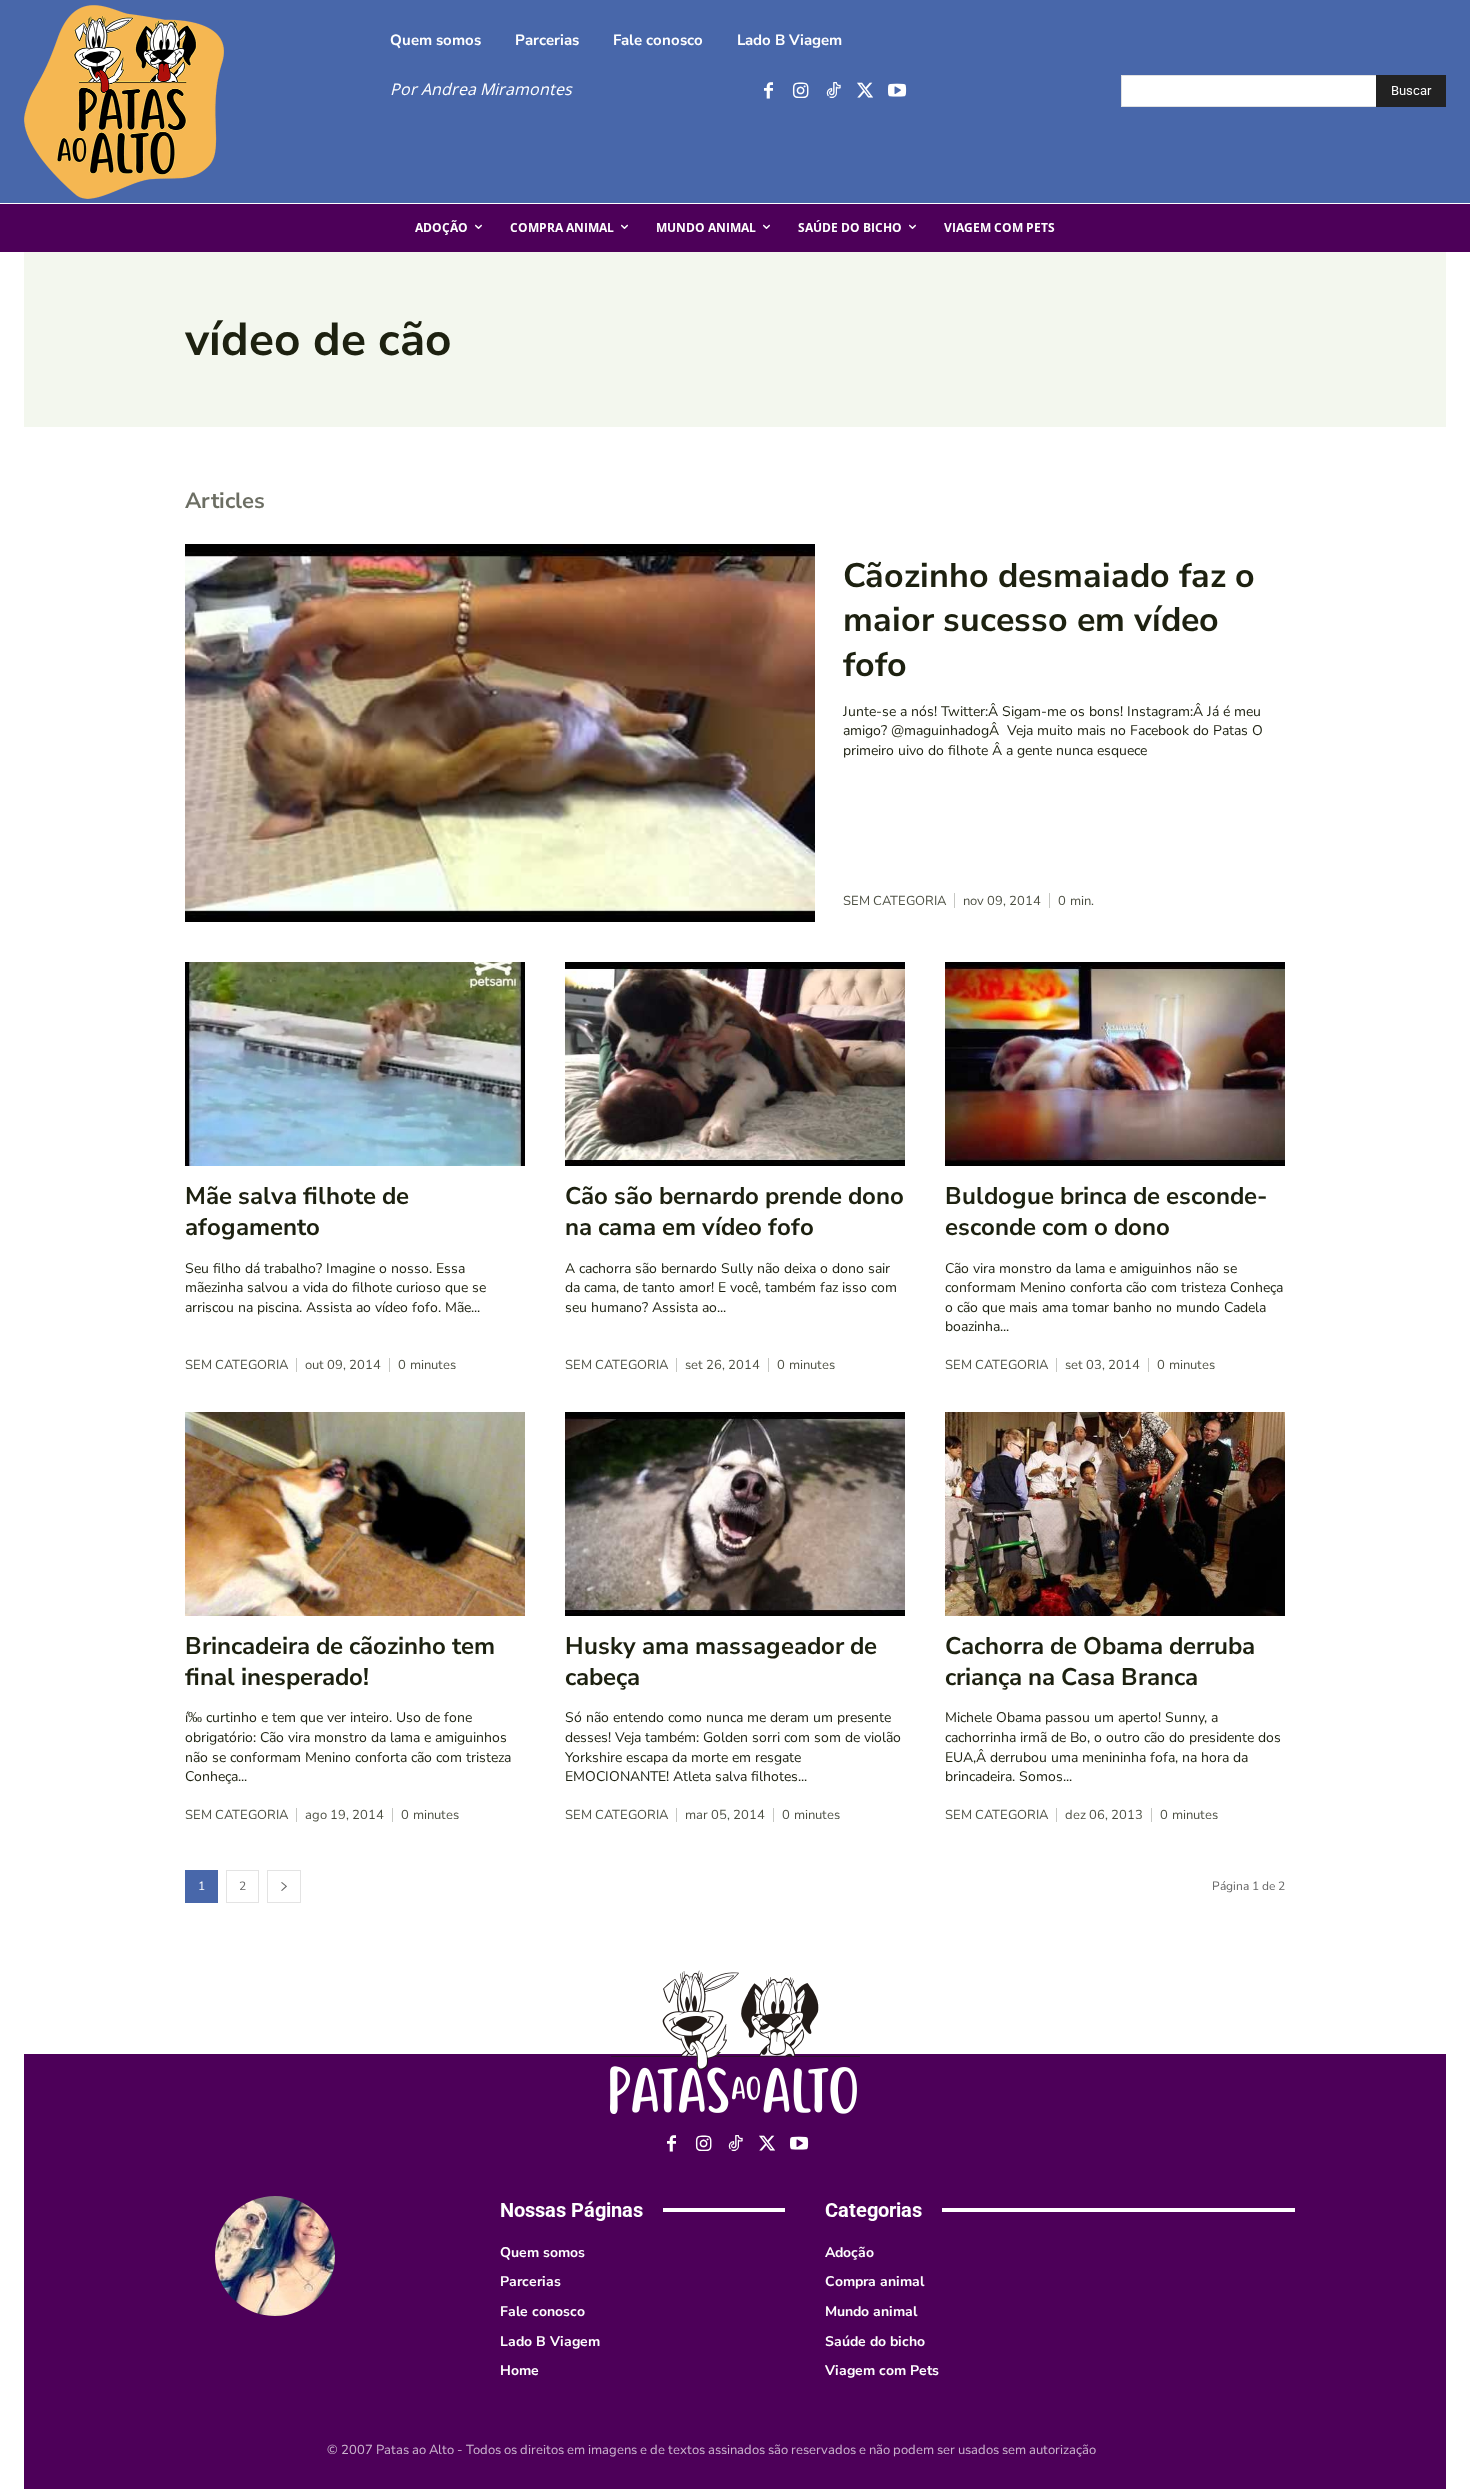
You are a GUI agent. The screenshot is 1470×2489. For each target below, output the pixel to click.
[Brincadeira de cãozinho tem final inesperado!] (355, 1514)
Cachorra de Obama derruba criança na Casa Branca (1100, 1661)
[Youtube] (896, 91)
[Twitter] (864, 91)
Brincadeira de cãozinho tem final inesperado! (340, 1661)
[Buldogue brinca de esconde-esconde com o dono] (1115, 1064)
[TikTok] (832, 91)
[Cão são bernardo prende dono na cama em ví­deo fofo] (735, 1064)
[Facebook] (768, 91)
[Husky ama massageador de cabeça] (735, 1514)
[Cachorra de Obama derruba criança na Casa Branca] (1115, 1514)
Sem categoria (894, 901)
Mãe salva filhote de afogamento (297, 1211)
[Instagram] (800, 91)
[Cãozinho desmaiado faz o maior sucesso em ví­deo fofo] (500, 733)
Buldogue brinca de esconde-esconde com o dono (1106, 1211)
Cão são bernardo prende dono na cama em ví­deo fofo (734, 1211)
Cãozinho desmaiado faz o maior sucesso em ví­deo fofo (1049, 620)
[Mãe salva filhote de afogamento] (355, 1064)
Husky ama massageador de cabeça (721, 1661)
